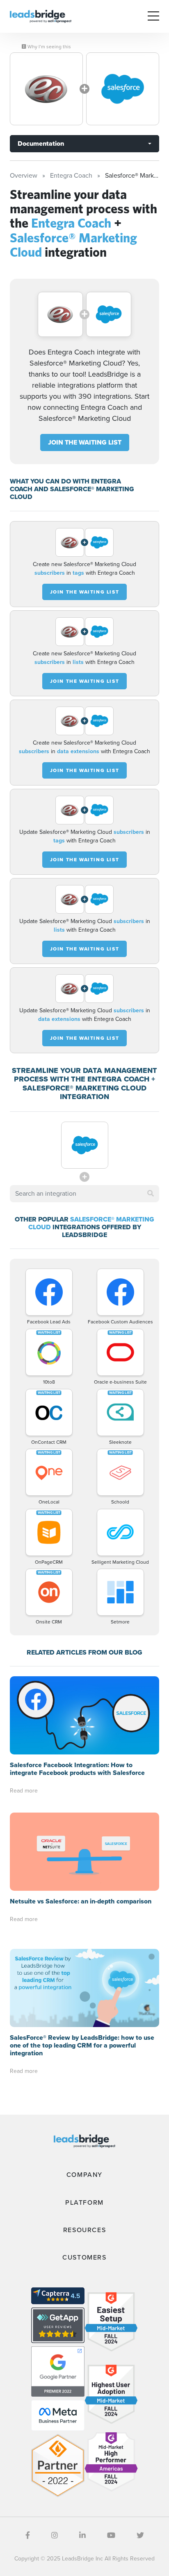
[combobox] (84, 1194)
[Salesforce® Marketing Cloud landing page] (123, 89)
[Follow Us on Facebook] (28, 2535)
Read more (24, 1791)
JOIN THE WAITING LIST (85, 442)
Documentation (41, 143)
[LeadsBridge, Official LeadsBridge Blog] (41, 16)
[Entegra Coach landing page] (46, 89)
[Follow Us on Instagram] (55, 2535)
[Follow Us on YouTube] (111, 2535)
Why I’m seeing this (49, 47)
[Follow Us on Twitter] (140, 2535)
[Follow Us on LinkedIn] (82, 2535)
